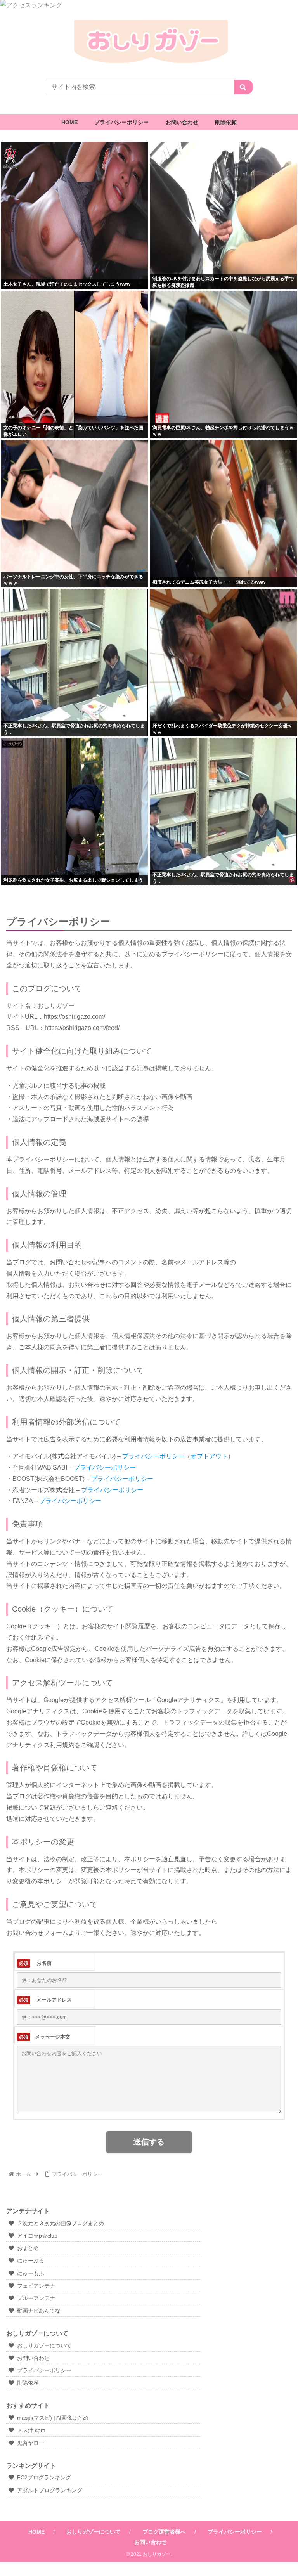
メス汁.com (31, 2430)
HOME (36, 2532)
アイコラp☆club (37, 2236)
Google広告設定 (54, 1649)
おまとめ (28, 2248)
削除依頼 (28, 2383)
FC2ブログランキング (44, 2477)
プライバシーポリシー (44, 2370)
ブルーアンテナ (36, 2298)
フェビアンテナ (36, 2286)
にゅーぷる (31, 2261)
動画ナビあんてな (39, 2311)
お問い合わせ (33, 2358)
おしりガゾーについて (44, 2345)
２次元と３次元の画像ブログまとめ (61, 2223)
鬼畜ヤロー (31, 2443)
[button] (244, 87)
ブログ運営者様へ (164, 2532)
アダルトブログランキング (50, 2490)
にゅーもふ (31, 2273)
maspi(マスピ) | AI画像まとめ (53, 2418)
